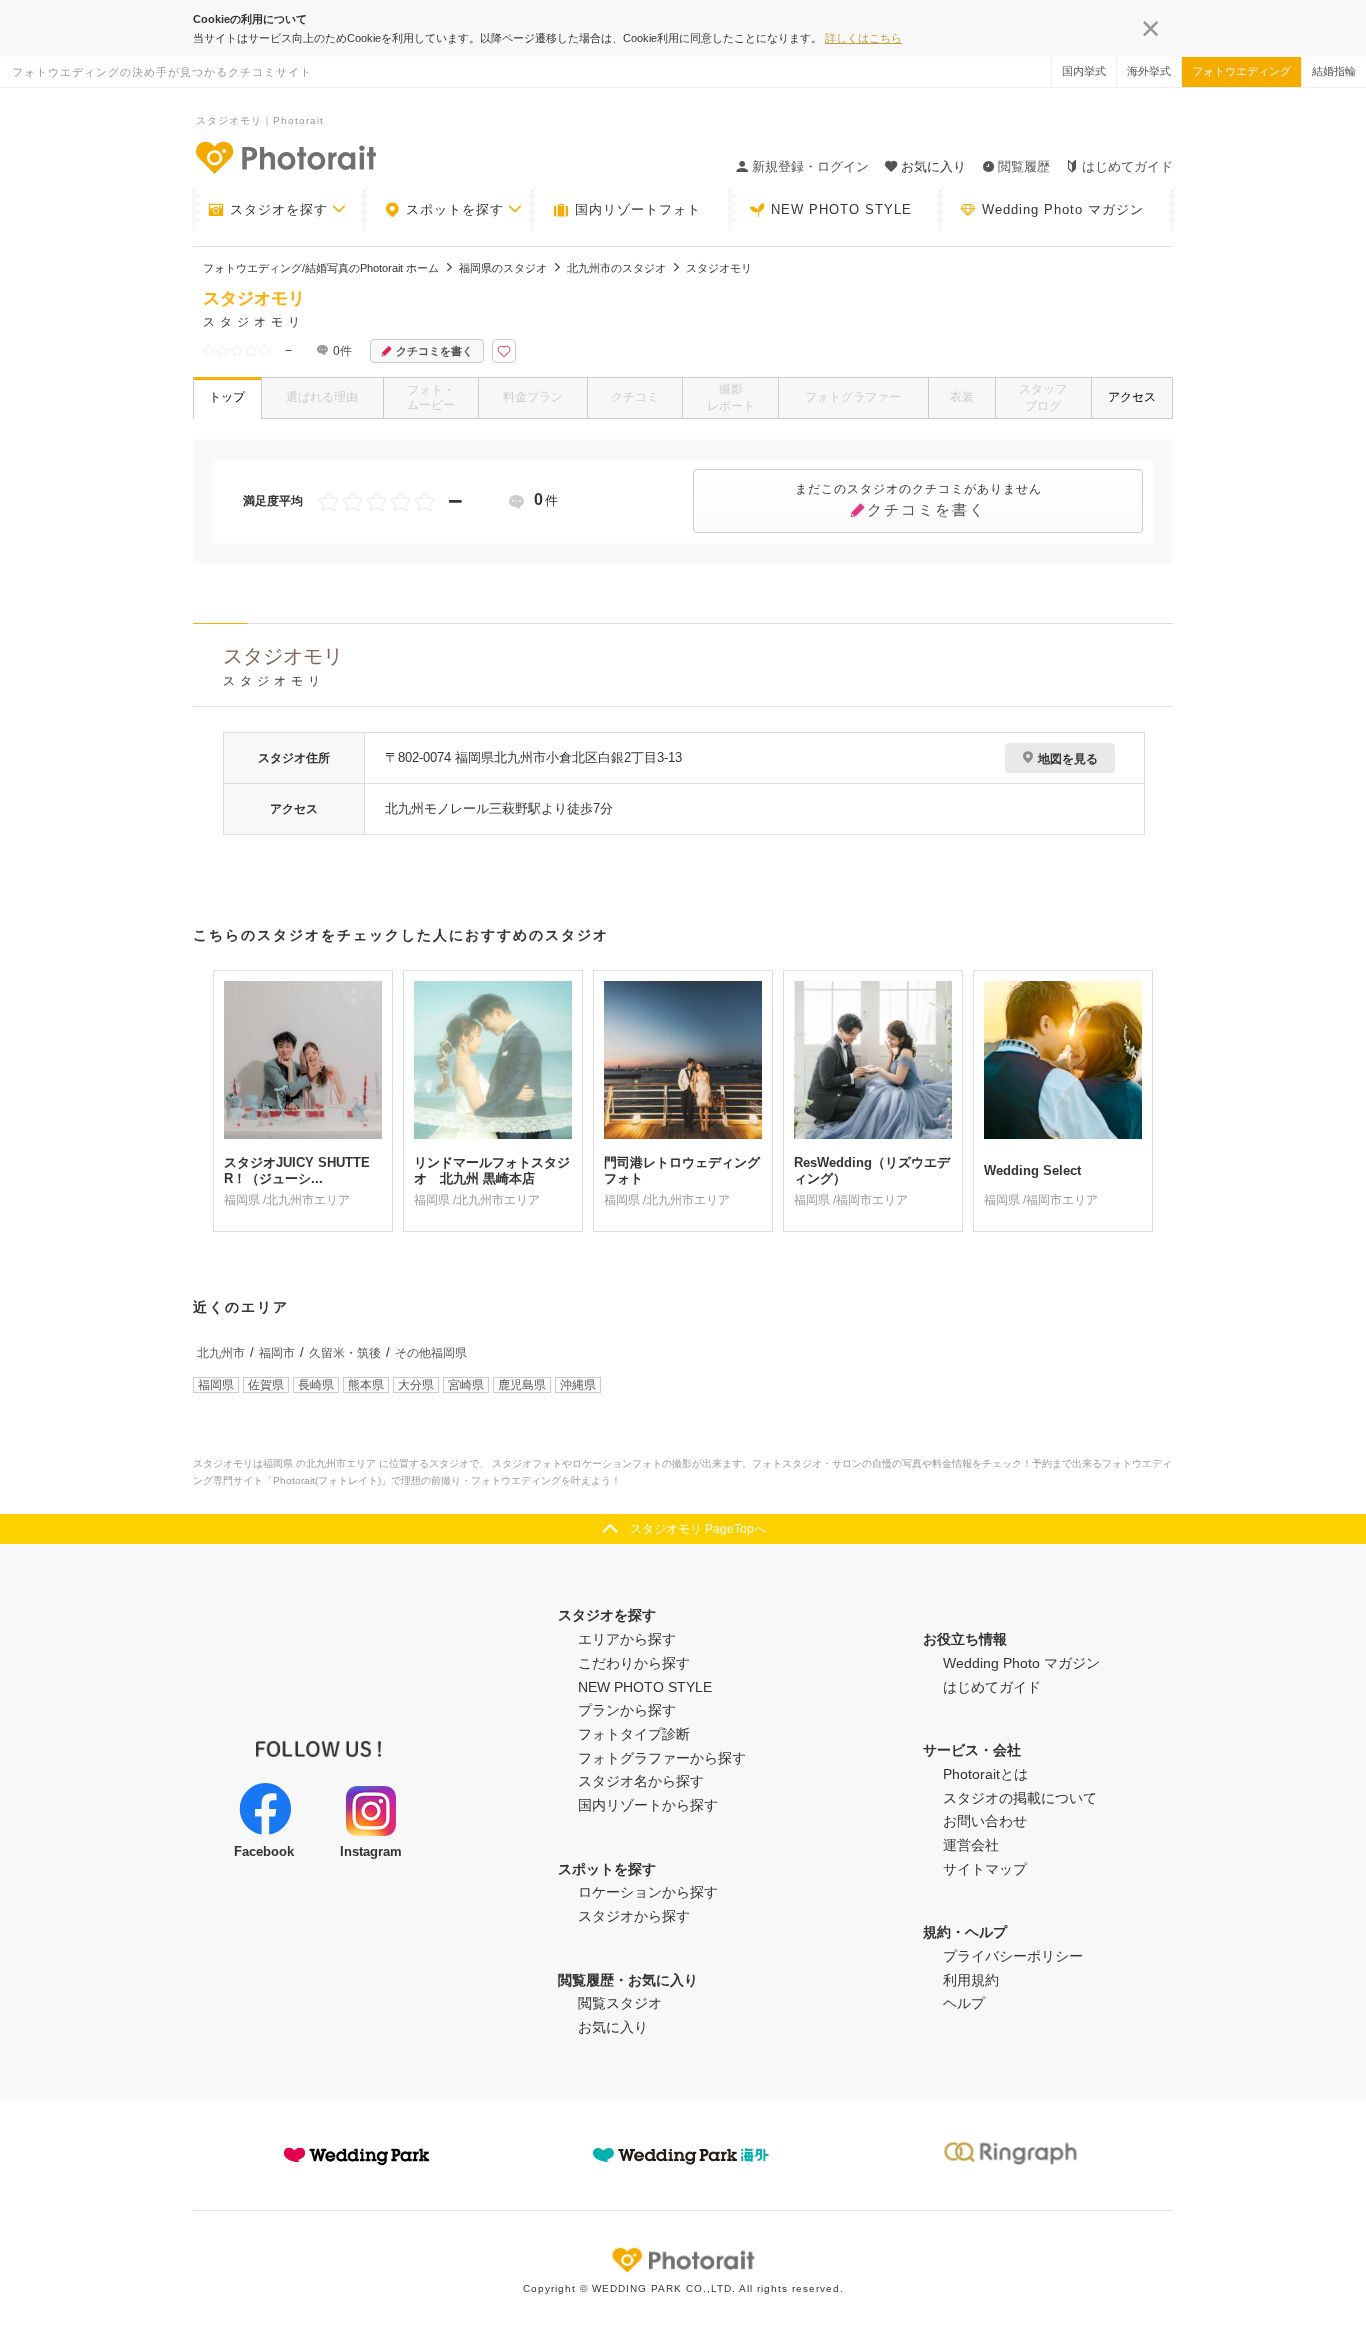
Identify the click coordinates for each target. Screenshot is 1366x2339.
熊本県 (366, 1385)
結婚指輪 (1334, 71)
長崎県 (316, 1385)
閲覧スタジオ (620, 2003)
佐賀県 (266, 1385)
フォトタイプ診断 (634, 1734)
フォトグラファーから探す (662, 1758)
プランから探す (627, 1710)
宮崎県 (466, 1385)
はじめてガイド (1127, 166)
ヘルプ (964, 2003)
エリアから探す (627, 1639)
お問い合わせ (985, 1821)
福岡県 (216, 1385)
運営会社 (971, 1845)
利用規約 (971, 1980)
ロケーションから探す (648, 1892)
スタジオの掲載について (1020, 1798)
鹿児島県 (522, 1385)
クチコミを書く (434, 351)
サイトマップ (985, 1869)
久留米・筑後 (345, 1353)
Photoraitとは (985, 1774)
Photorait (683, 2260)
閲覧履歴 (1024, 166)
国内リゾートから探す (648, 1805)
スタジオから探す (634, 1916)
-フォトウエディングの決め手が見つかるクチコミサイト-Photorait (285, 157)
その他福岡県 (431, 1353)
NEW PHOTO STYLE (841, 209)
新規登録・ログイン (810, 166)
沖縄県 (578, 1385)
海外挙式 (1149, 71)
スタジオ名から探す (641, 1781)
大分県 (416, 1385)
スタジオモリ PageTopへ (698, 1529)
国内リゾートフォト (638, 209)
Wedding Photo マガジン (1063, 209)
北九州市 (221, 1353)
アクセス (1132, 397)
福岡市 (277, 1353)
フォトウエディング (1241, 71)
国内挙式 (1084, 71)
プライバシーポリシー (1013, 1956)
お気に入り (613, 2027)
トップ (227, 397)
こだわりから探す (634, 1663)
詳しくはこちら (863, 38)
